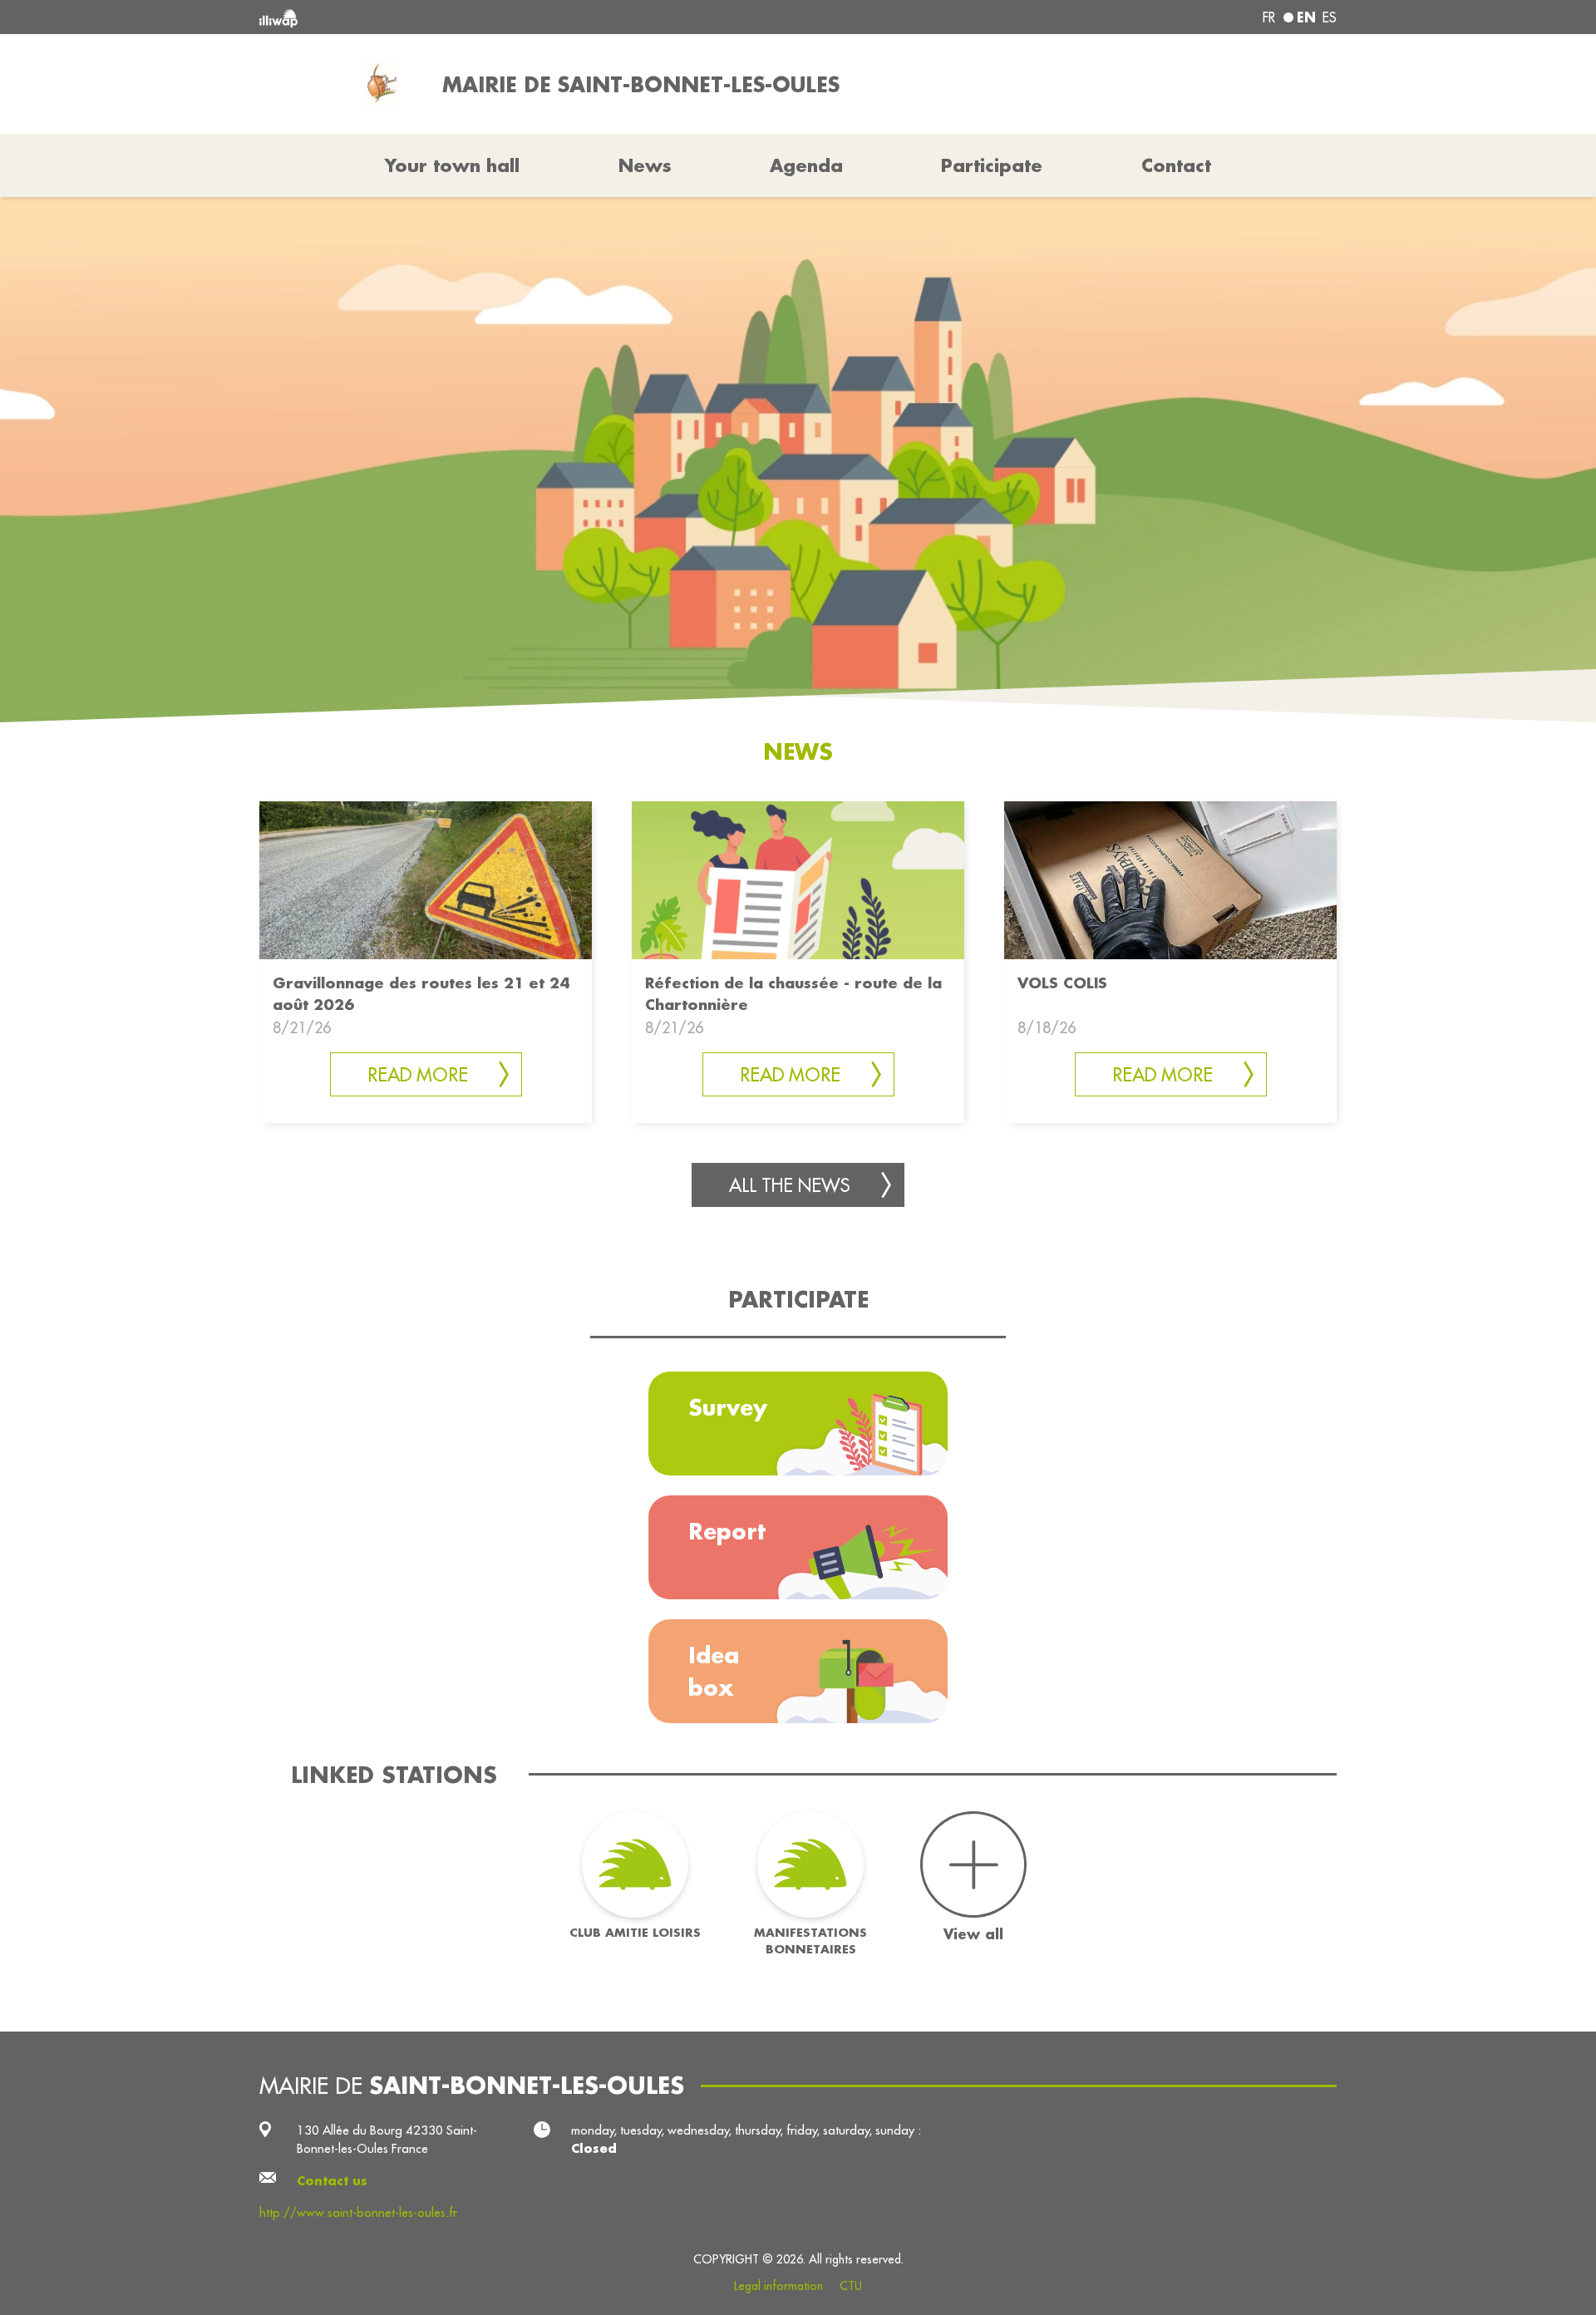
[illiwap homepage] (478, 17)
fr (1269, 17)
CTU (851, 2286)
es (1330, 17)
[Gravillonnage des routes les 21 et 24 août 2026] (426, 879)
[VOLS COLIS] (1170, 879)
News (645, 165)
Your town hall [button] (452, 165)
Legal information (778, 2286)
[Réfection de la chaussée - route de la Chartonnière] (798, 879)
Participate (992, 165)
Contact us (332, 2181)
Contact (1176, 165)
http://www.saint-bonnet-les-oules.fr (358, 2212)
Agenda (806, 165)
